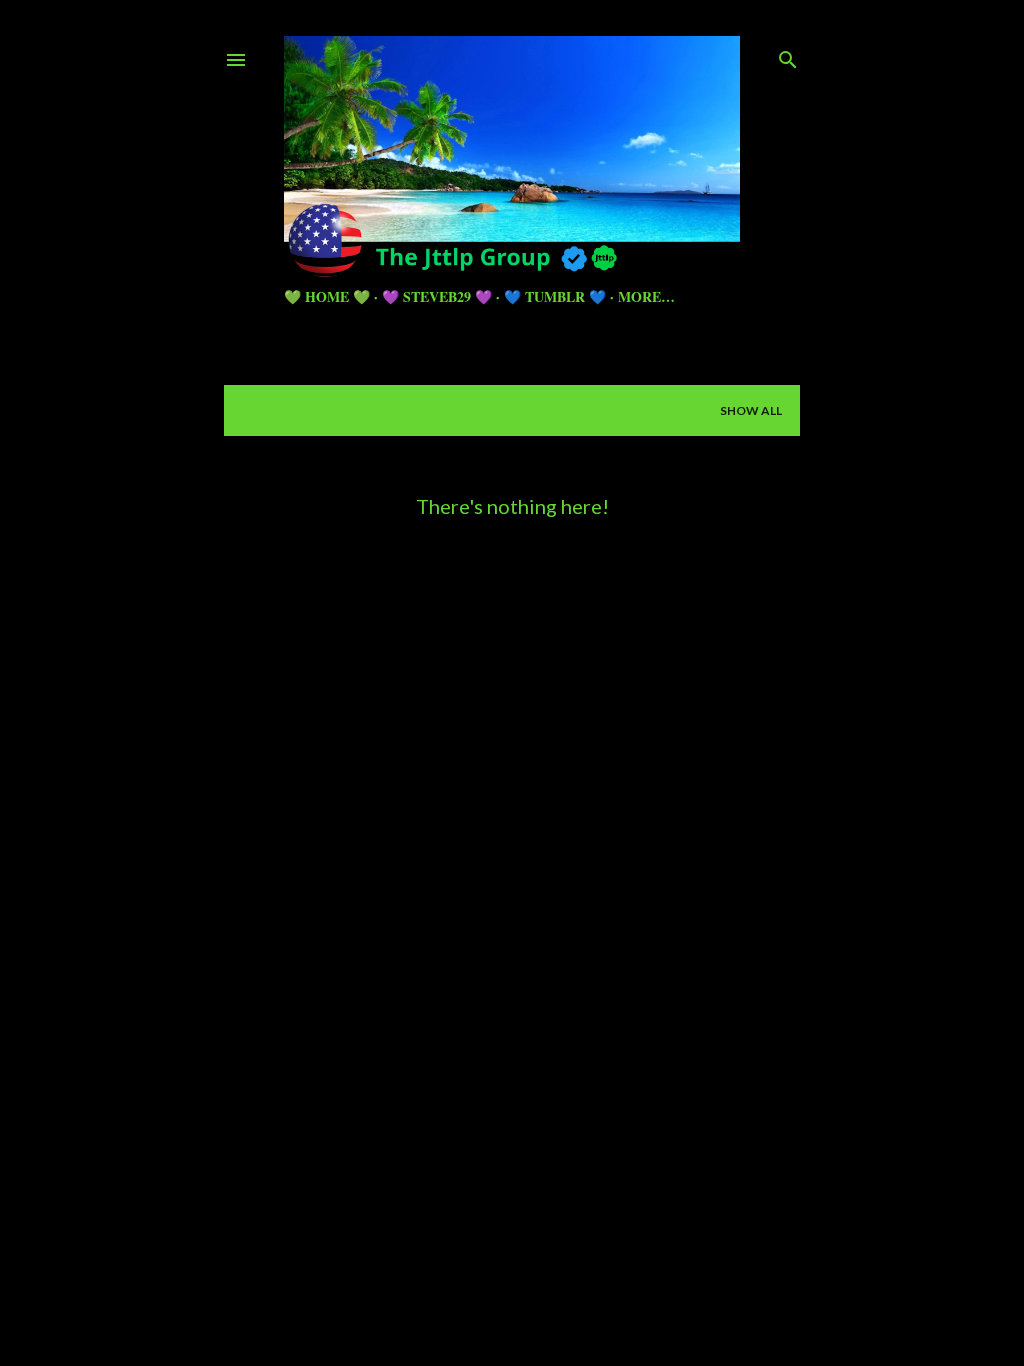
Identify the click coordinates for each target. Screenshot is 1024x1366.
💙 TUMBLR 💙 (555, 296)
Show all (751, 410)
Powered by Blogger (528, 1237)
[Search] (788, 55)
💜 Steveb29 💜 (437, 296)
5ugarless (561, 1275)
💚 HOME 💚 (327, 296)
